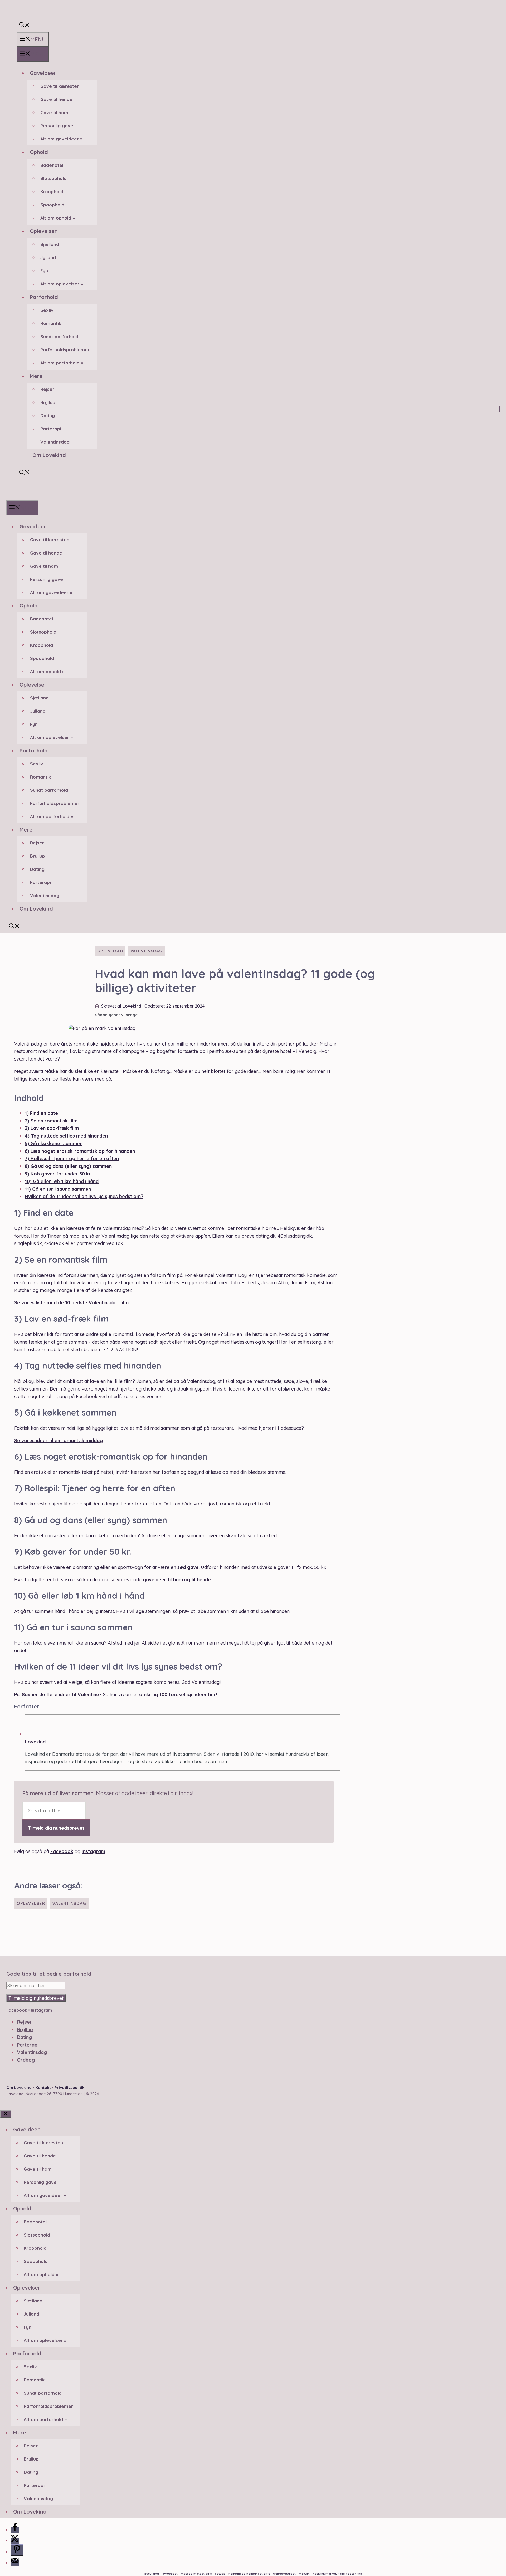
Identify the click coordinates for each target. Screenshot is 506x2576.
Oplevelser (43, 231)
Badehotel (52, 165)
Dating (48, 415)
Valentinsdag (55, 442)
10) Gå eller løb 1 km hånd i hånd (62, 1181)
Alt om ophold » (58, 218)
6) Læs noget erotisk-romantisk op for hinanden (80, 1151)
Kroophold (52, 191)
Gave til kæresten (60, 86)
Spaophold (52, 205)
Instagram (93, 1851)
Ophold (39, 152)
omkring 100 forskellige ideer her (177, 1695)
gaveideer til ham (163, 1580)
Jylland (48, 257)
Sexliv (47, 310)
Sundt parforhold (59, 336)
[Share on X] (15, 2541)
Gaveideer (43, 73)
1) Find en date (41, 1113)
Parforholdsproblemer (65, 350)
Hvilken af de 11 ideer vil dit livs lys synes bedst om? (84, 1196)
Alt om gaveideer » (61, 139)
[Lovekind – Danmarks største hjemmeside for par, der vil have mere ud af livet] (14, 496)
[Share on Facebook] (15, 2530)
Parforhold (44, 297)
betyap (220, 2574)
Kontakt (43, 2087)
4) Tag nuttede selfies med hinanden (66, 1136)
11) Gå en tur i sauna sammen (58, 1189)
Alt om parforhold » (62, 363)
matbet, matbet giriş (196, 2574)
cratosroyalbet (284, 2574)
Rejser (47, 389)
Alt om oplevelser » (62, 284)
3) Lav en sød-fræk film (52, 1128)
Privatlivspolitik (69, 2087)
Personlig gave (57, 126)
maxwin (304, 2574)
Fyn (44, 271)
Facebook (62, 1851)
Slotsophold (53, 178)
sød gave (188, 1567)
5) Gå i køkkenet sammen (54, 1143)
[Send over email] (15, 2563)
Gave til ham (54, 112)
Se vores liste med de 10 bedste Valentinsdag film (71, 1303)
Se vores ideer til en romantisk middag (59, 1440)
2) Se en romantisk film (51, 1121)
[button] (25, 25)
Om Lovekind (49, 455)
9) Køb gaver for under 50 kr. (58, 1174)
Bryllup (48, 402)
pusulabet (152, 2574)
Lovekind (132, 1006)
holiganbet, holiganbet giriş (249, 2574)
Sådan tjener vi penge (116, 1015)
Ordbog (26, 2060)
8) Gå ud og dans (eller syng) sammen (68, 1166)
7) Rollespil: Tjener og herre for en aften (72, 1158)
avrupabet (170, 2574)
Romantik (51, 323)
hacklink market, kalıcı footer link (337, 2574)
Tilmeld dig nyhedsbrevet (56, 1828)
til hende (201, 1580)
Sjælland (50, 244)
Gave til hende (56, 99)
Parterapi (51, 429)
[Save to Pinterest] (17, 2550)
